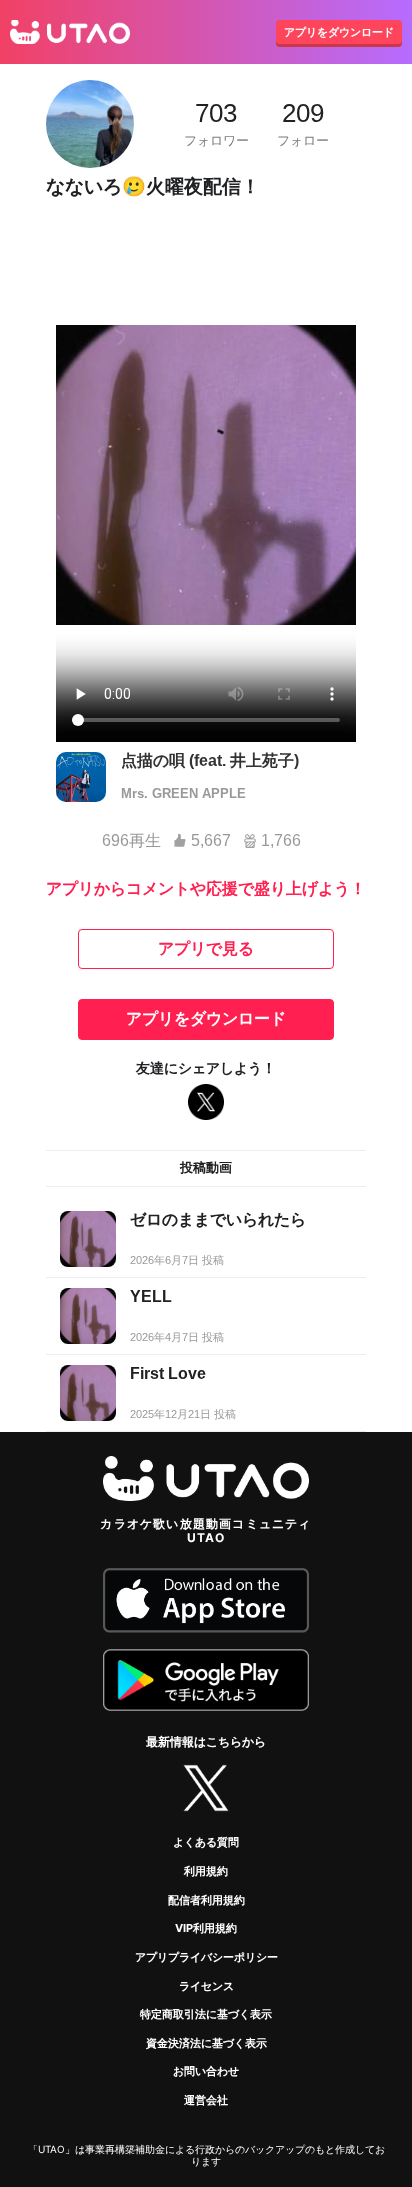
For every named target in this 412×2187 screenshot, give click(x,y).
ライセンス (206, 1986)
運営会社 (206, 2100)
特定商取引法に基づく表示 (206, 2014)
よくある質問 (206, 1842)
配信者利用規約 (206, 1900)
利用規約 (206, 1871)
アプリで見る (206, 948)
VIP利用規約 (206, 1928)
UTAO (70, 32)
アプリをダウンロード (339, 32)
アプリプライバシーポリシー (206, 1957)
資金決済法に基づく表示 (206, 2043)
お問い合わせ (206, 2071)
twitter (206, 1788)
